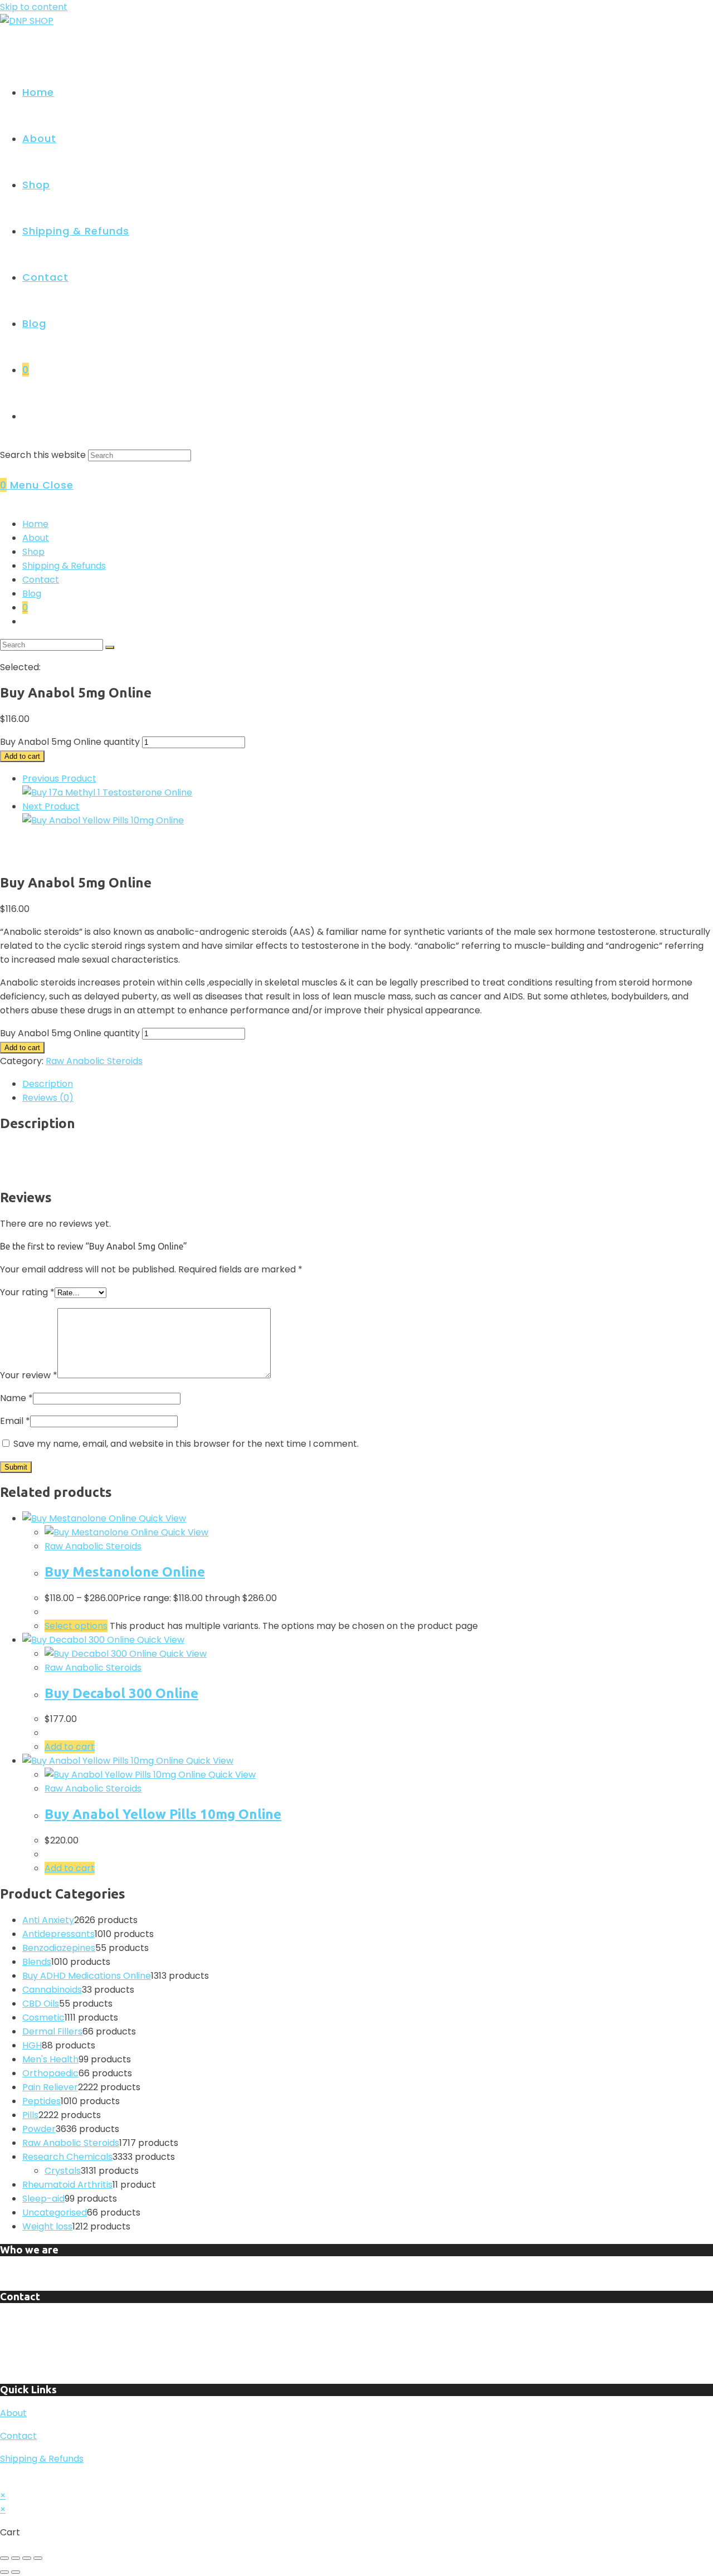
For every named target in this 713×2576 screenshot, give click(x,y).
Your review (29, 1375)
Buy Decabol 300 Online (121, 1693)
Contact (41, 580)
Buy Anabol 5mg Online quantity (70, 742)
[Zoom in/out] (4, 2558)
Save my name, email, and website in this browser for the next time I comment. (186, 1444)
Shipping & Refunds (64, 566)
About (36, 538)
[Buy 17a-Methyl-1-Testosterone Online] (107, 792)
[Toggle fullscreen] (16, 2558)
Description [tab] (48, 1084)
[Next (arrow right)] (16, 2572)
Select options (76, 1626)
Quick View (161, 1518)
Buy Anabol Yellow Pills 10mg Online (163, 1814)
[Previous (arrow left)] (4, 2572)
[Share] (27, 2558)
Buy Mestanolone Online (125, 1572)
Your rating (27, 1292)
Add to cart (22, 756)
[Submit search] (110, 647)
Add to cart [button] (70, 1747)
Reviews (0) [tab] (48, 1098)
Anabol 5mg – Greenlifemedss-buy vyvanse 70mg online (136, 1148)
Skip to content (34, 7)
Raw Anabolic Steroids (94, 1061)
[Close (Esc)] (38, 2558)
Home (35, 524)
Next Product (51, 806)
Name (16, 1398)
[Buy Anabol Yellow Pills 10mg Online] (103, 820)
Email (15, 1421)
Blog (32, 594)
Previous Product (59, 779)
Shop (33, 552)
